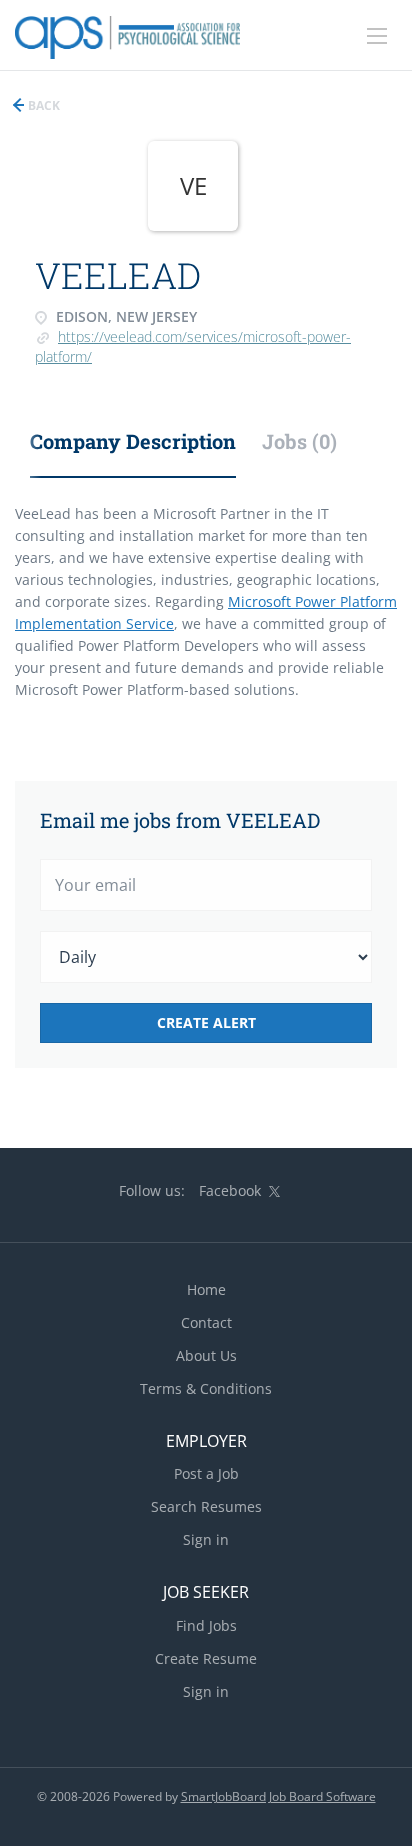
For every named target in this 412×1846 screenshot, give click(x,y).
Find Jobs (206, 1625)
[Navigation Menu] (377, 36)
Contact (206, 1322)
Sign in (206, 1539)
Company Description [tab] (133, 441)
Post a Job (206, 1473)
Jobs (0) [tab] (299, 441)
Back (42, 105)
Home (206, 1289)
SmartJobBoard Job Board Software (278, 1796)
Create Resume (206, 1658)
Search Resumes (206, 1506)
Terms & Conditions (206, 1388)
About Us (206, 1355)
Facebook (230, 1190)
